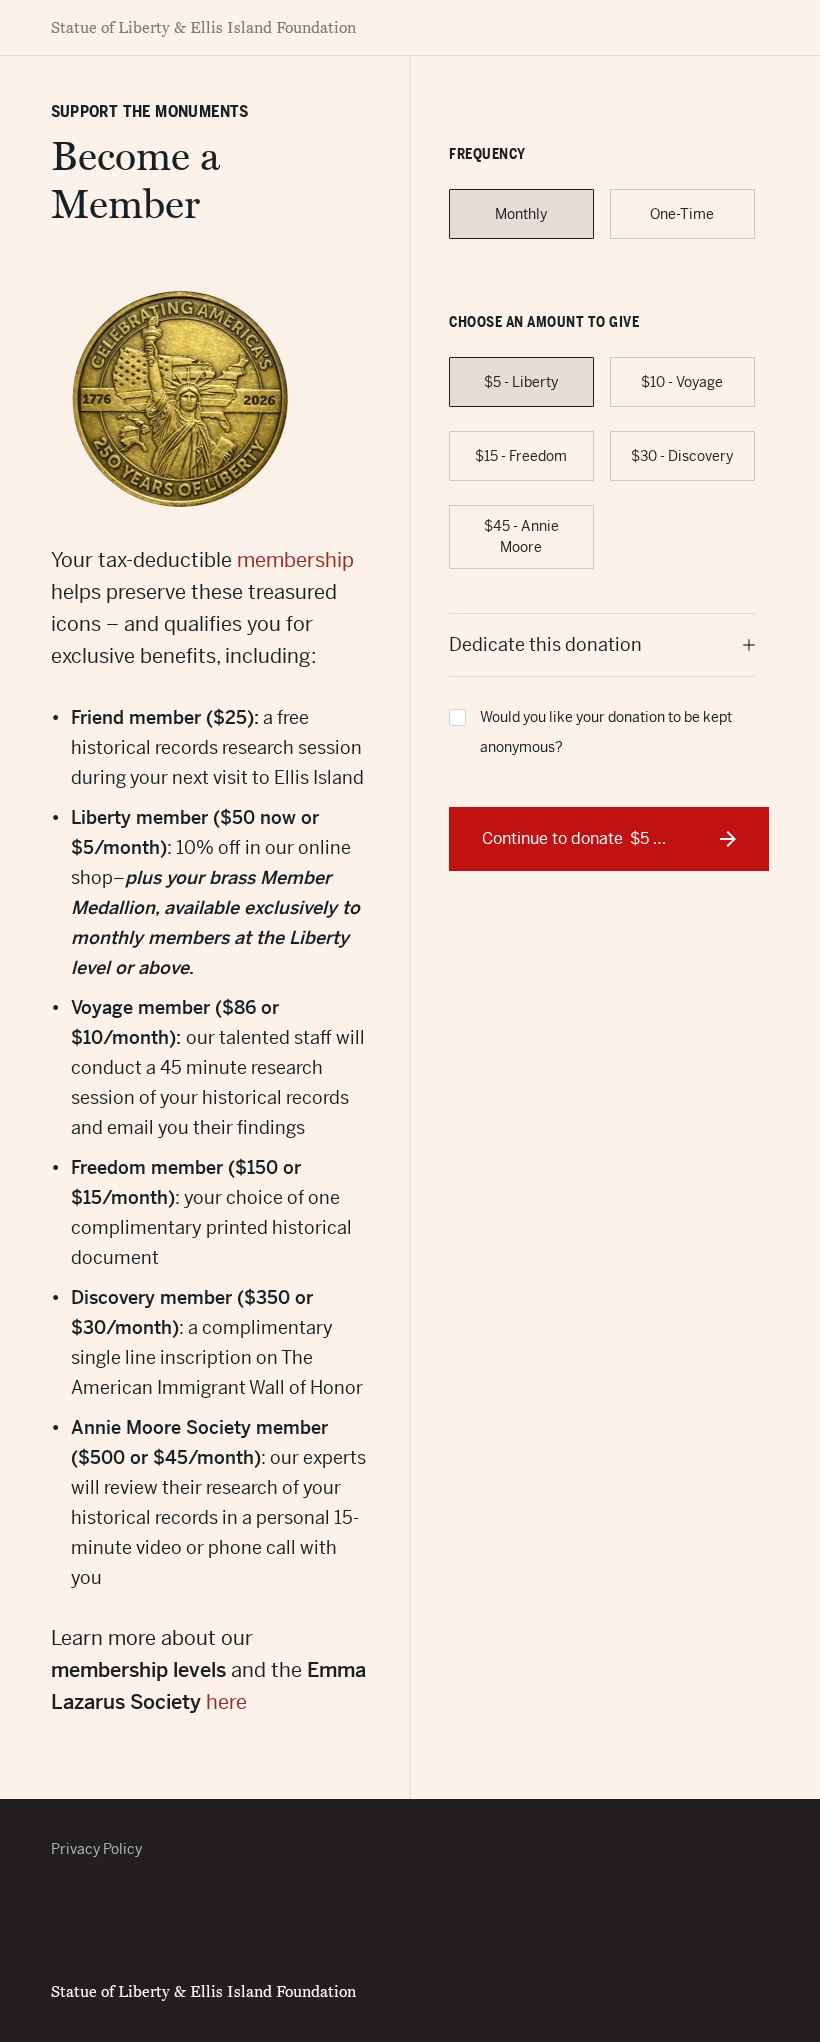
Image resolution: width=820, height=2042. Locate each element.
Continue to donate (599, 838)
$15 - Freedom (521, 456)
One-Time (682, 214)
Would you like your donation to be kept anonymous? (606, 732)
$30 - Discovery (682, 456)
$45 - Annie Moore (521, 536)
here (226, 1702)
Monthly (521, 214)
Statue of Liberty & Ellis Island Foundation (203, 28)
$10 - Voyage (682, 382)
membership (295, 560)
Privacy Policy (96, 1849)
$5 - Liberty (521, 382)
